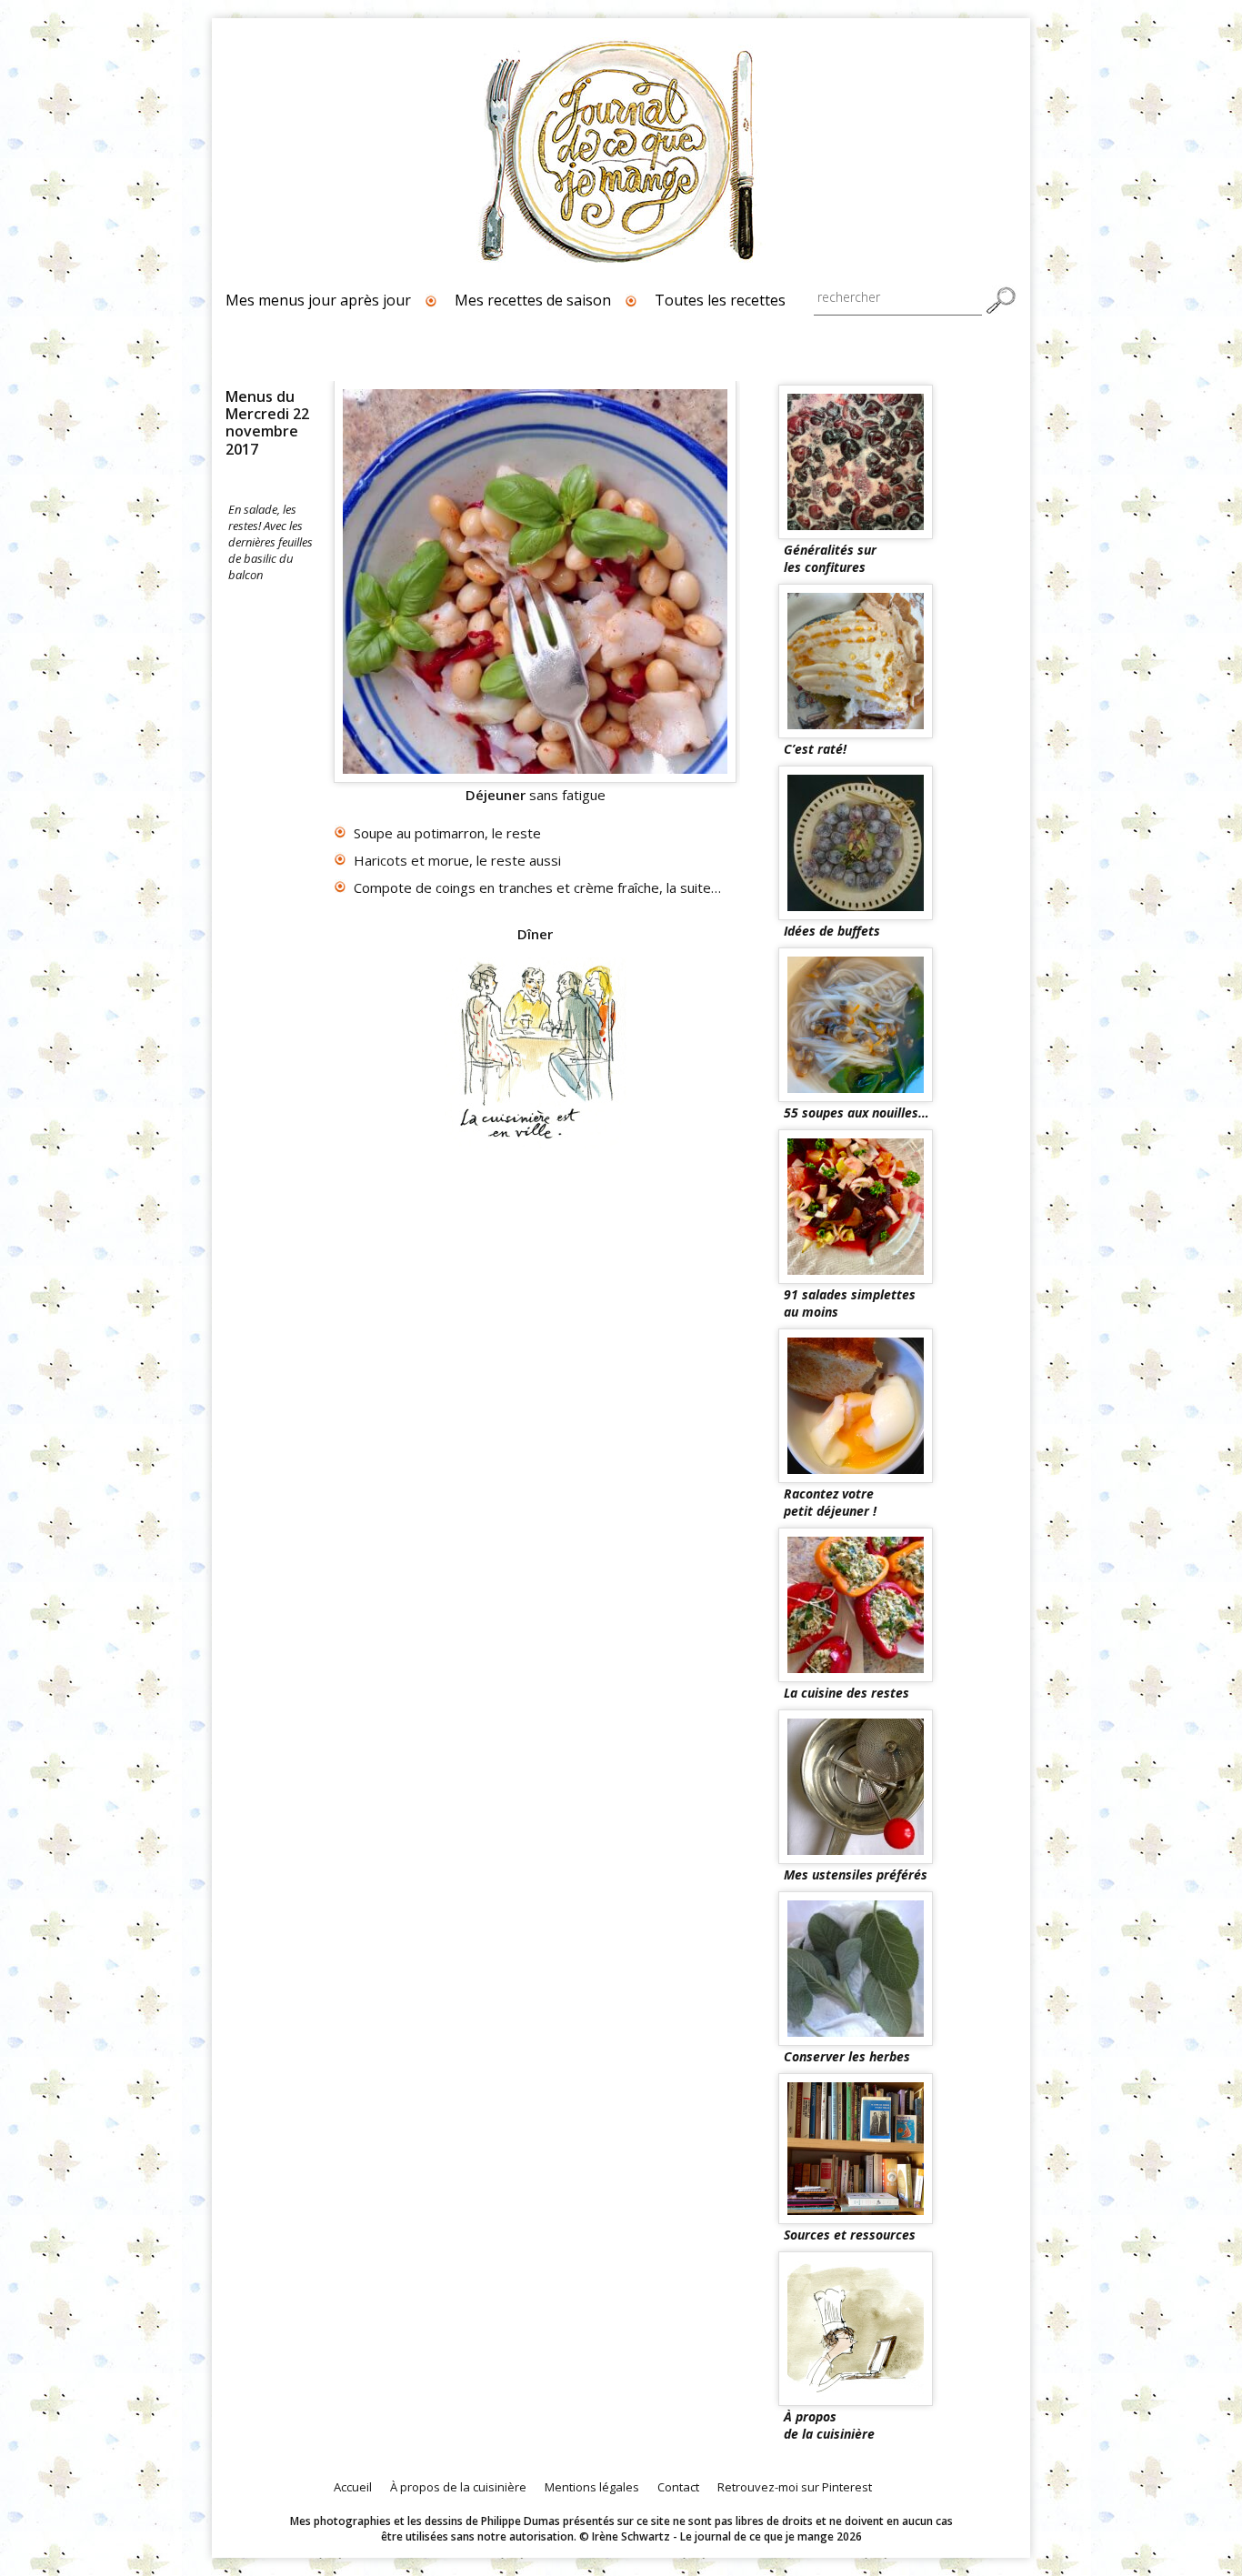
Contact (678, 2487)
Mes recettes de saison (533, 300)
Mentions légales (592, 2487)
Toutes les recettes (720, 300)
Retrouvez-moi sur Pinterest (795, 2487)
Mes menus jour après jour (318, 300)
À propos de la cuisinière (458, 2487)
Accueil (353, 2487)
